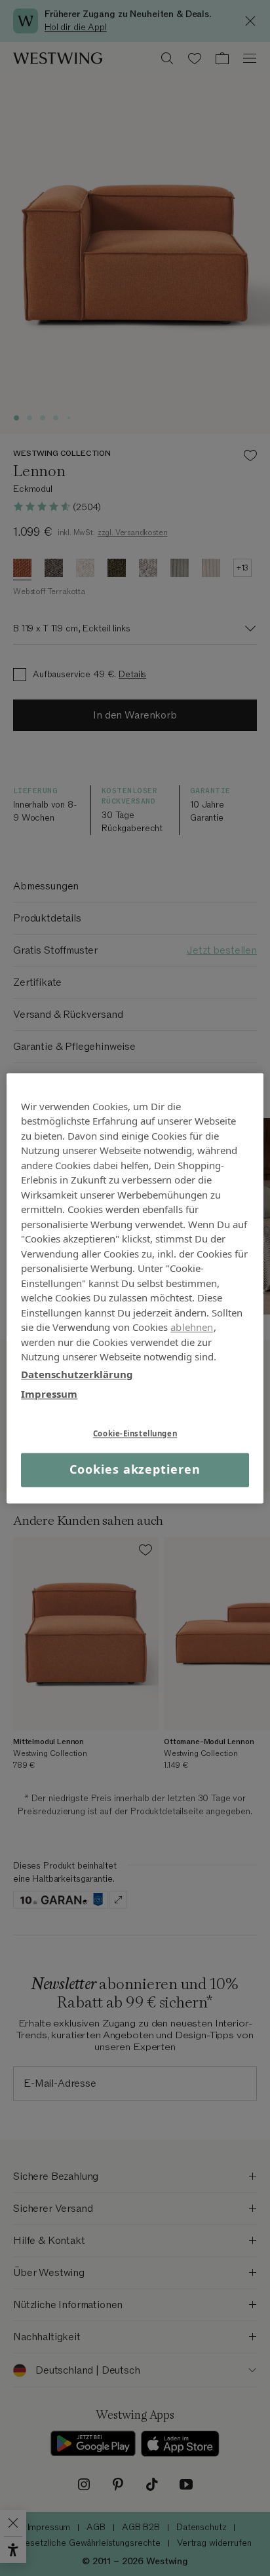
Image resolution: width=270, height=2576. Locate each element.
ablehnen (192, 1327)
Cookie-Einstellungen (135, 1433)
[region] (135, 1288)
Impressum (49, 1394)
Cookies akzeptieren (135, 1470)
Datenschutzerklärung (77, 1374)
